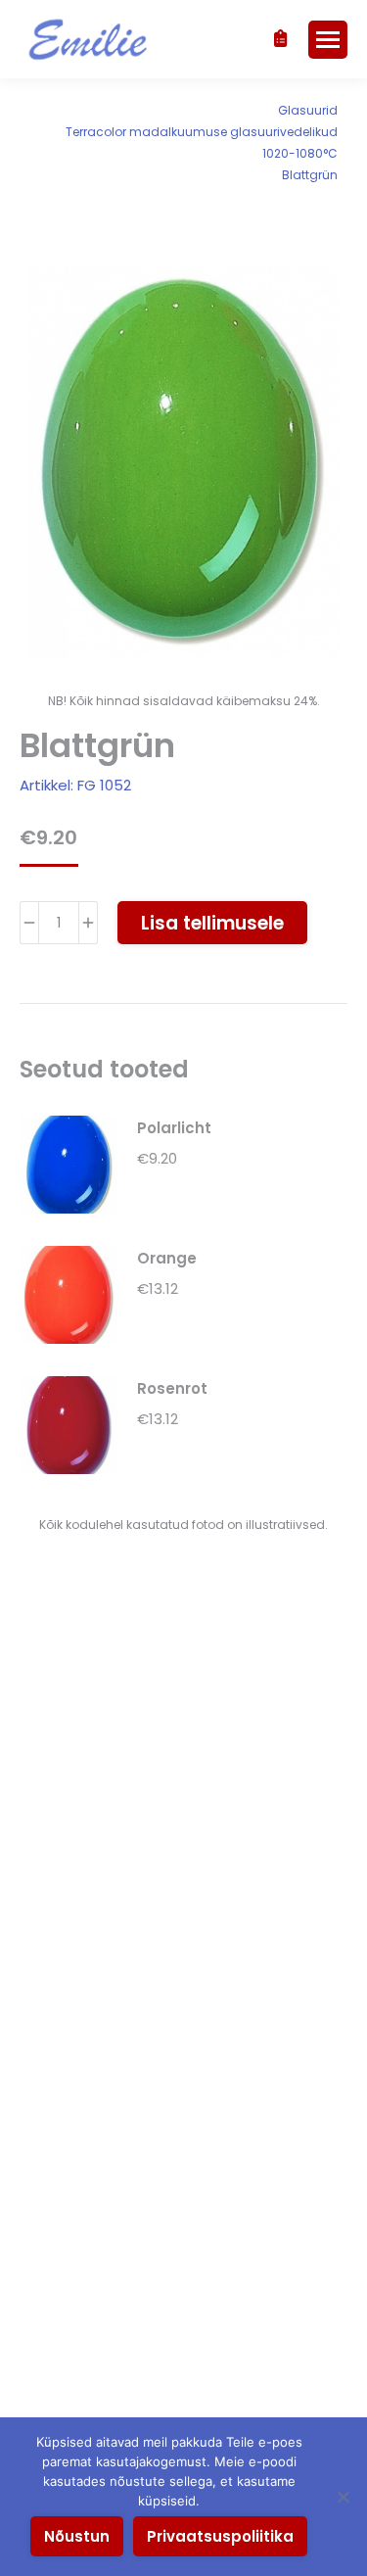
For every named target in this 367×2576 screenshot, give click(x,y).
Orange (167, 1258)
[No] (343, 2497)
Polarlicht (174, 1128)
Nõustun (77, 2536)
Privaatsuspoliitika (220, 2536)
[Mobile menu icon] (328, 40)
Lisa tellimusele (212, 923)
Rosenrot (172, 1388)
